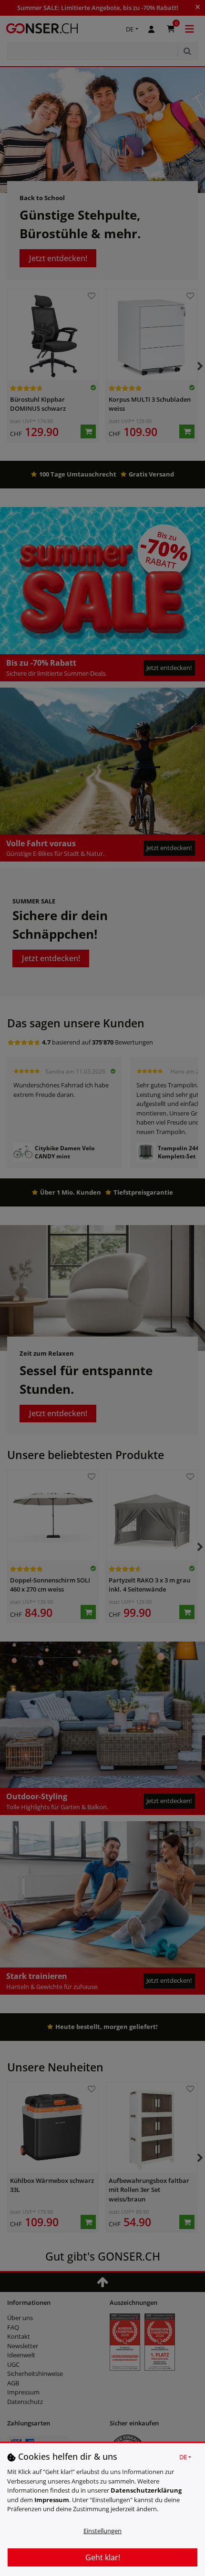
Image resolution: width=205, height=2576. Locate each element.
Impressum (52, 2500)
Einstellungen (102, 2531)
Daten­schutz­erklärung (146, 2490)
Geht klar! (103, 2557)
